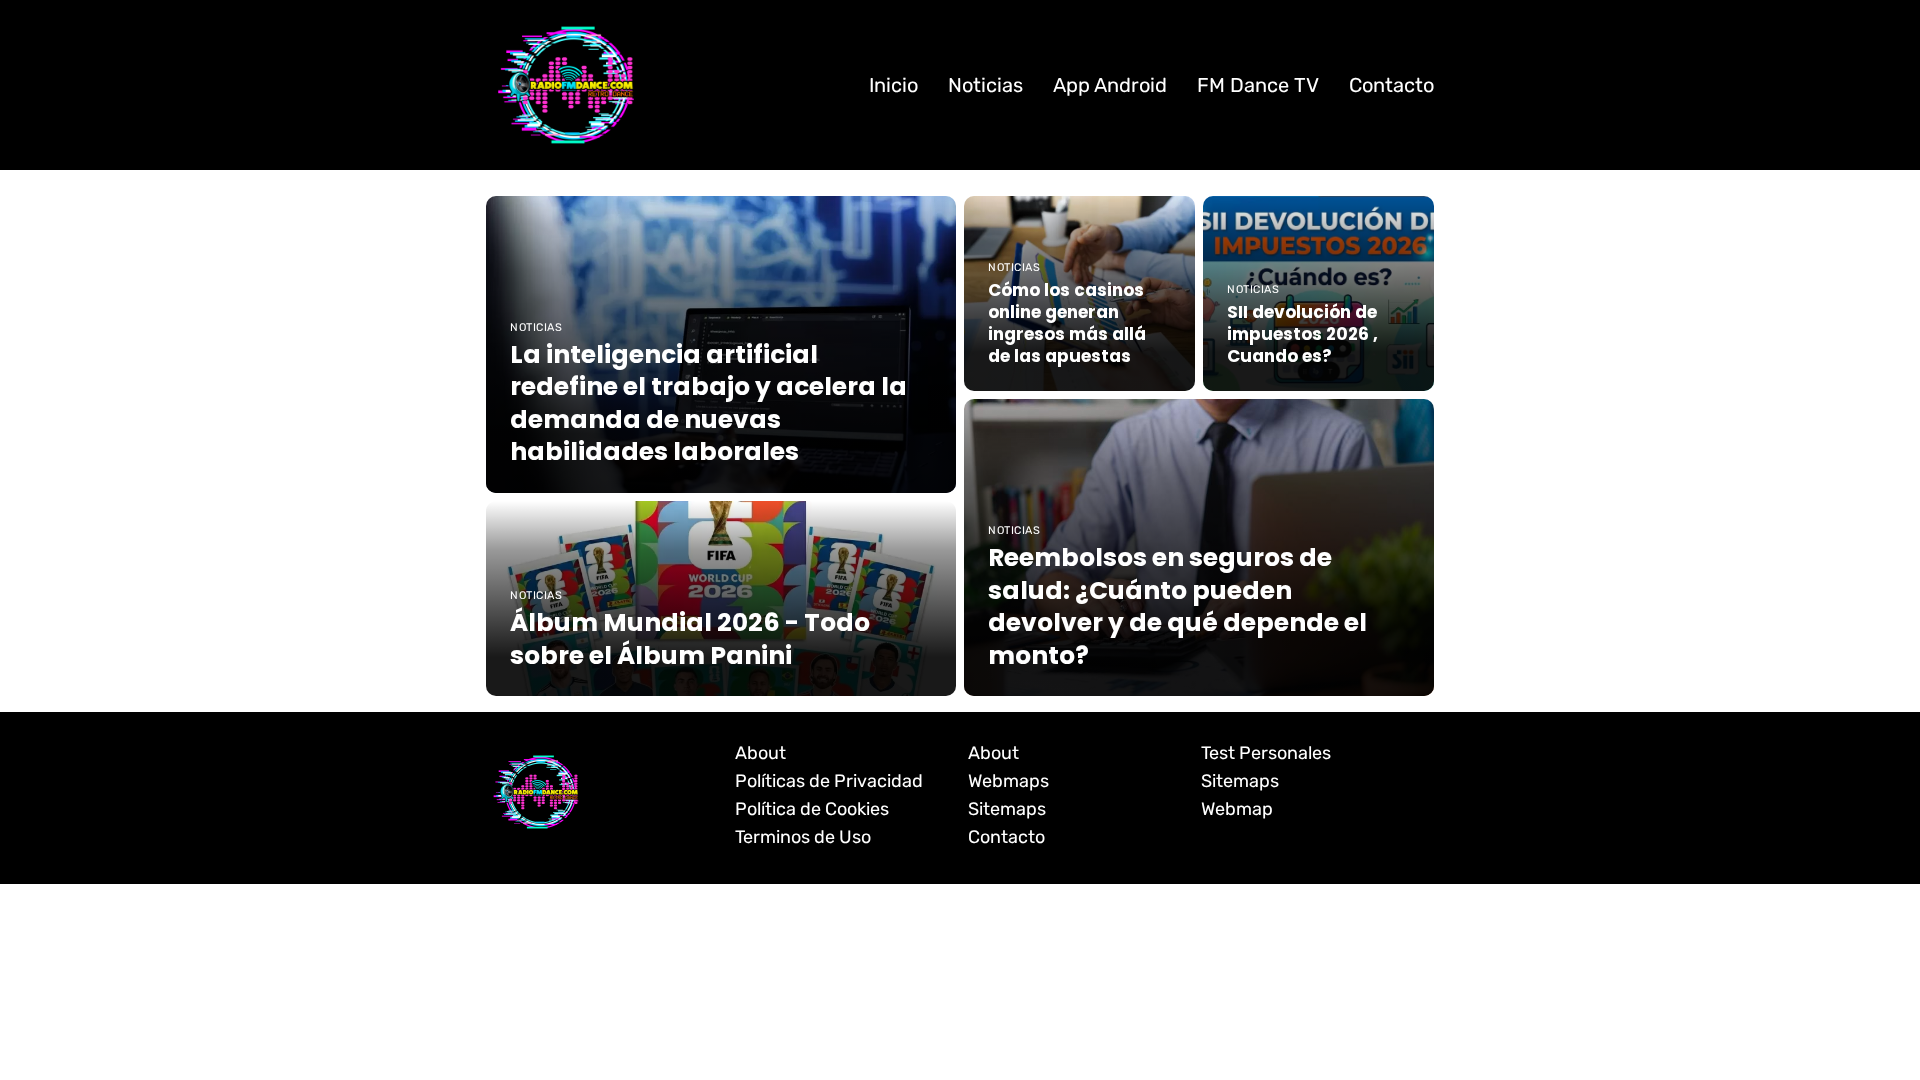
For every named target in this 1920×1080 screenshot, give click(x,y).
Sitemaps (1007, 809)
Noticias (985, 85)
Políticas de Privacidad (829, 781)
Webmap (1237, 809)
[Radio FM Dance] (566, 84)
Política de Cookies (812, 809)
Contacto (1391, 85)
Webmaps (1008, 781)
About (760, 753)
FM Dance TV (1258, 85)
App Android (1110, 85)
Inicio (893, 85)
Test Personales (1266, 753)
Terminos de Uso (803, 837)
